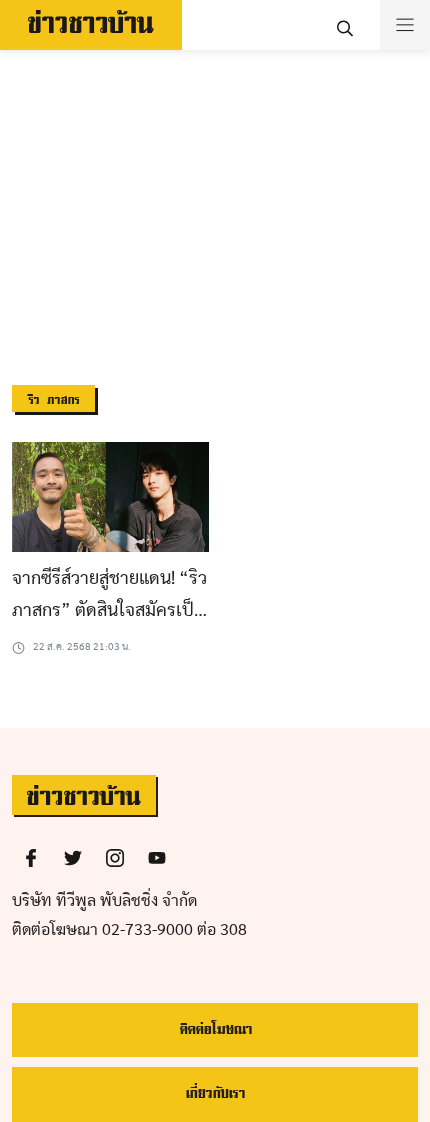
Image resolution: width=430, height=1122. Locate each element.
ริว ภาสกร (53, 400)
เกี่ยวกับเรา (215, 1093)
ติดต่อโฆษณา (215, 1029)
